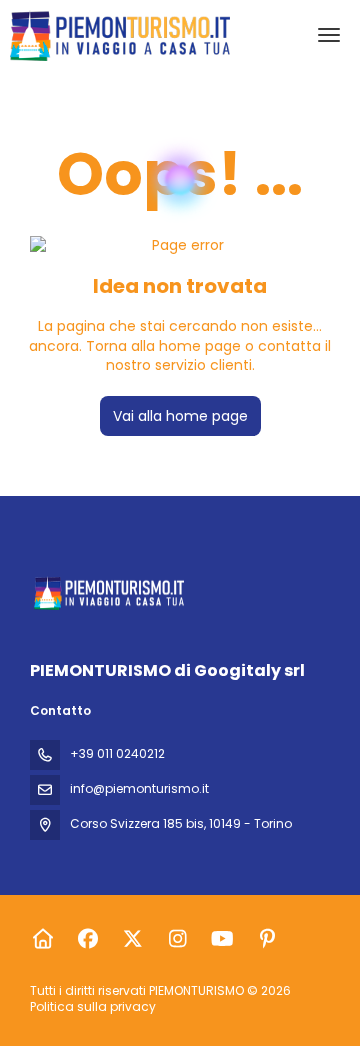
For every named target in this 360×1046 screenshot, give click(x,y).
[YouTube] (222, 939)
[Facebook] (87, 939)
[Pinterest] (267, 939)
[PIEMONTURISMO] (107, 593)
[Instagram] (177, 939)
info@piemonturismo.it (139, 788)
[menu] (329, 35)
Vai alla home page (180, 416)
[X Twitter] (132, 939)
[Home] (42, 939)
